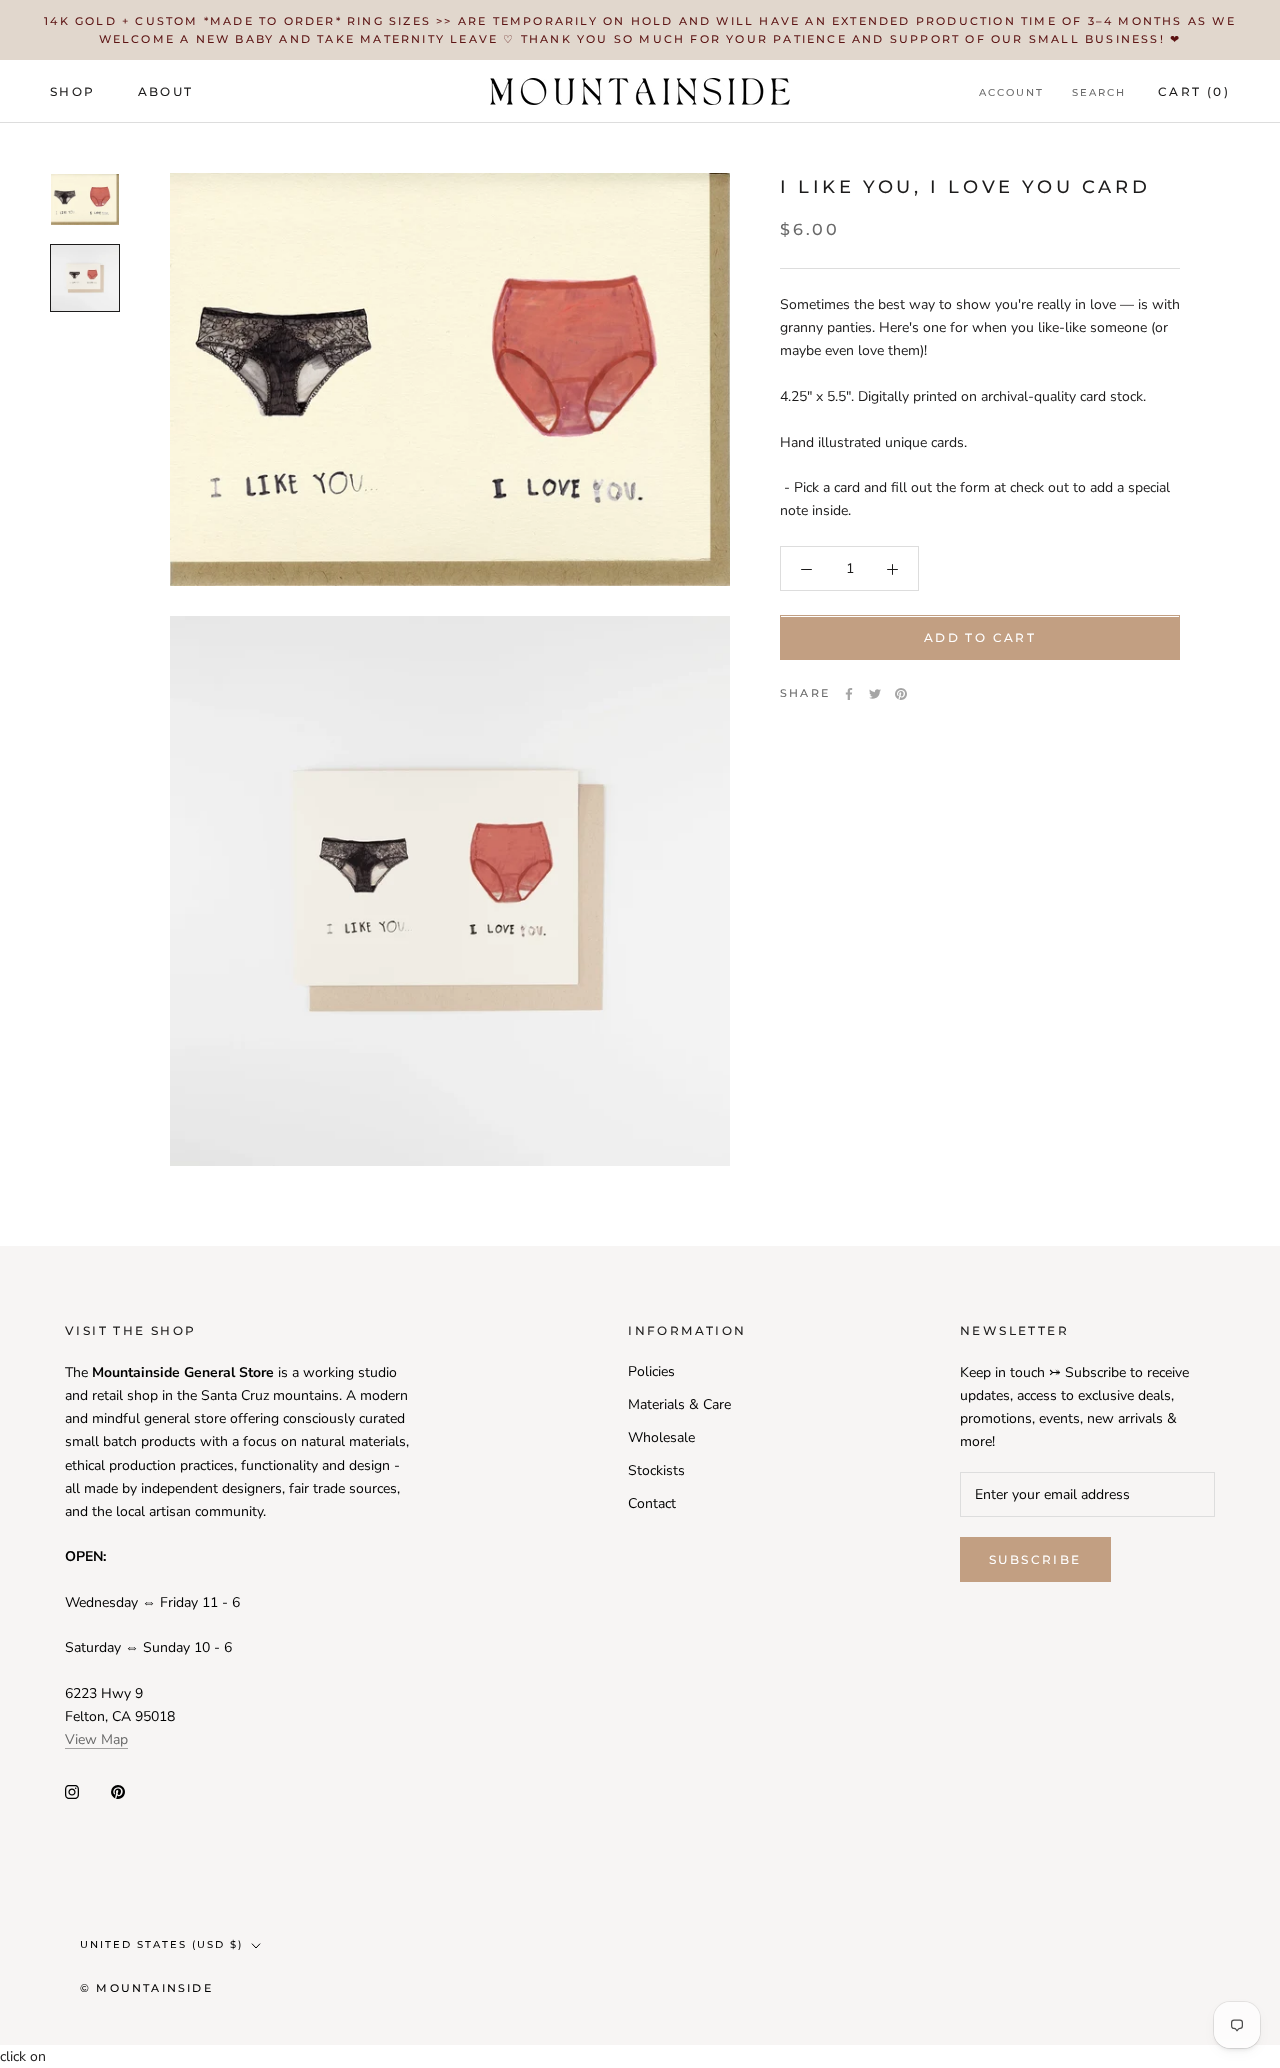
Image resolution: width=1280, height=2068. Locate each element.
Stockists (656, 1470)
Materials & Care (679, 1404)
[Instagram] (72, 1790)
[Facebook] (849, 694)
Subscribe (1035, 1559)
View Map (96, 1739)
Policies (651, 1371)
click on (23, 2056)
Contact (652, 1503)
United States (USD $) (161, 1944)
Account (1011, 92)
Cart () (1194, 91)
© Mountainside (146, 1988)
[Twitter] (875, 694)
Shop (73, 91)
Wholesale (661, 1437)
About (166, 91)
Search (1099, 92)
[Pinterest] (901, 694)
